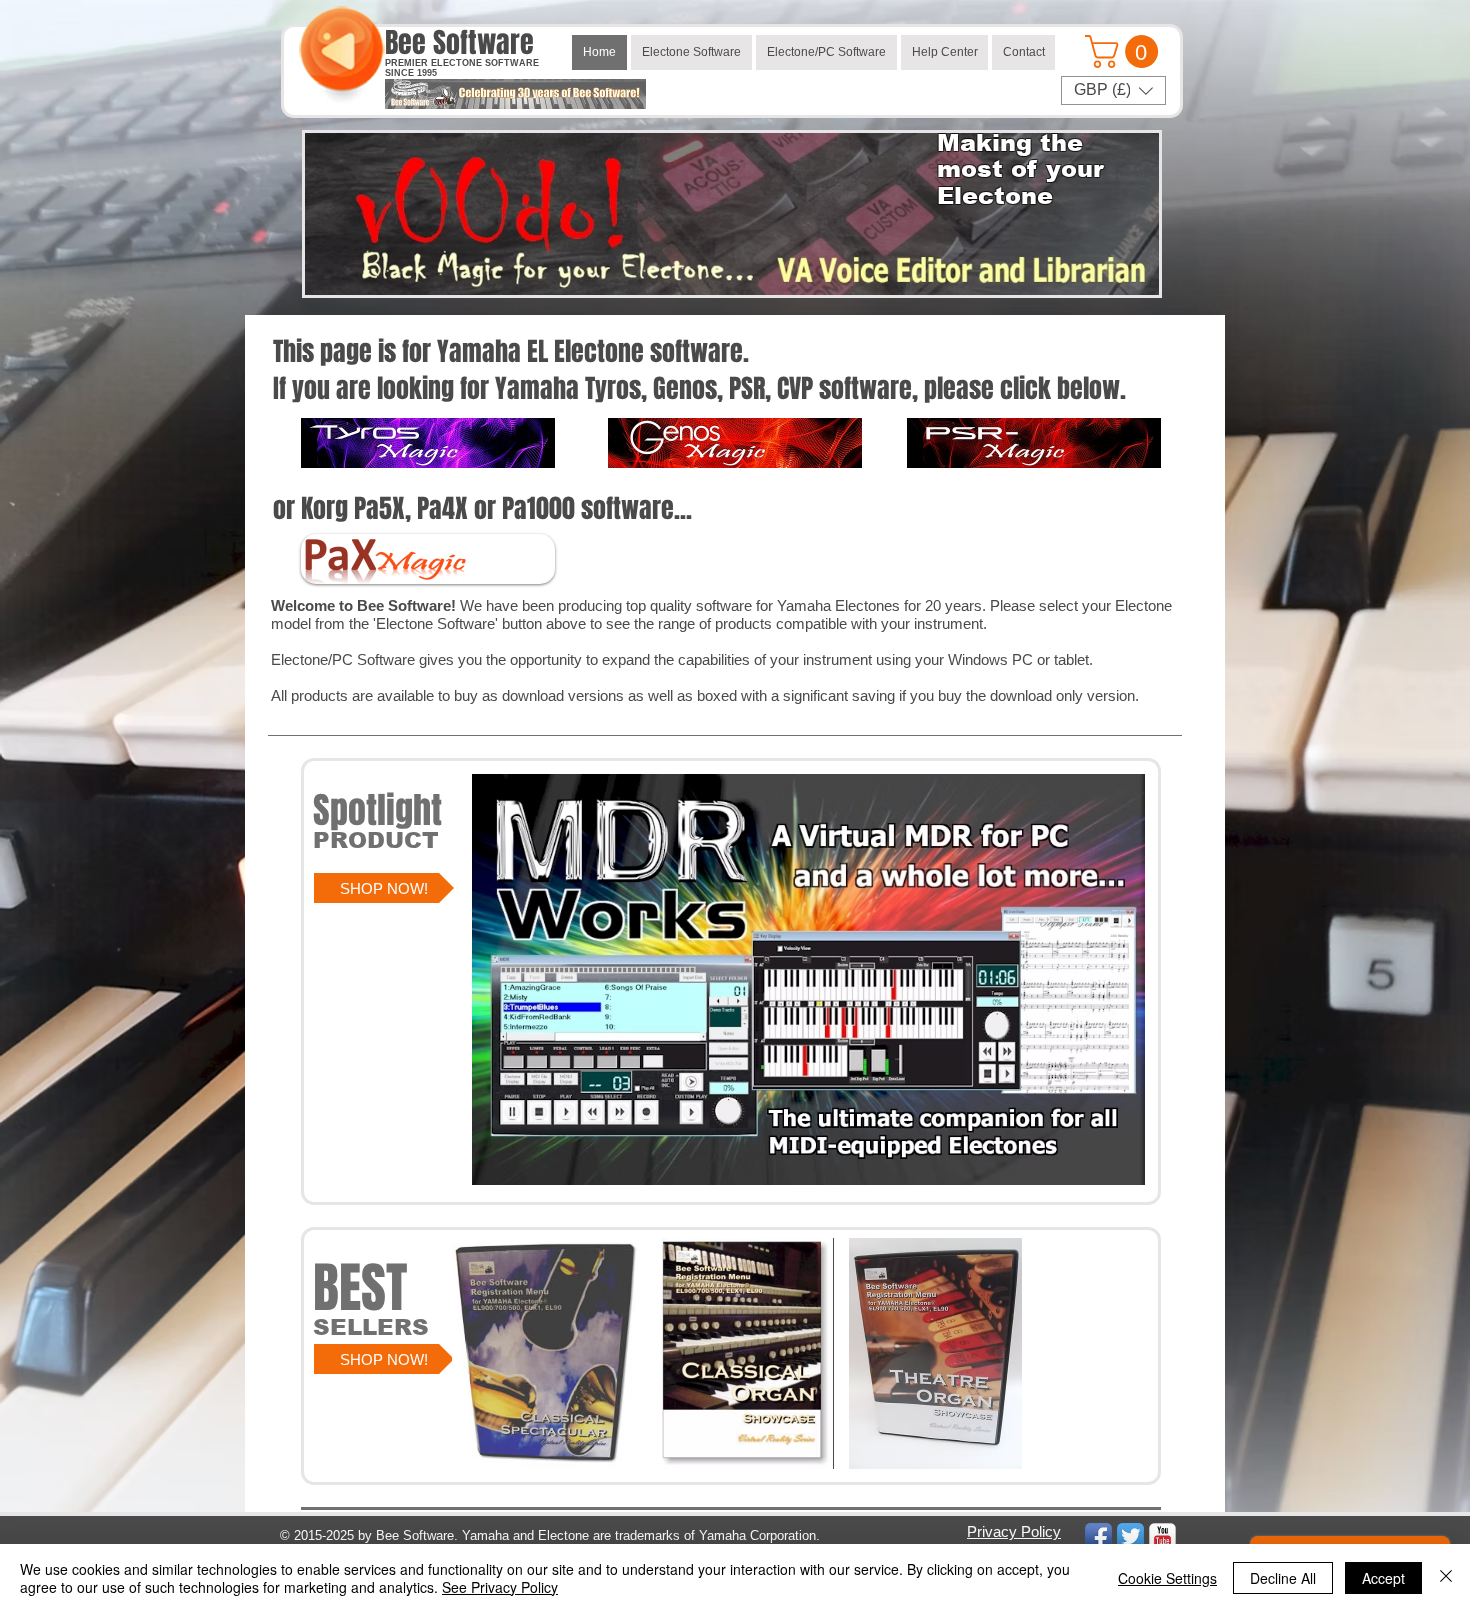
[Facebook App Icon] (1098, 1536)
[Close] (1446, 1578)
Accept (1383, 1578)
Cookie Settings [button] (1167, 1578)
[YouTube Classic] (1162, 1536)
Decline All (1283, 1578)
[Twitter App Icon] (1130, 1536)
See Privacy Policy (500, 1587)
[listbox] (1113, 90)
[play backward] (477, 1353)
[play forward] (1009, 1353)
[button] (1125, 51)
